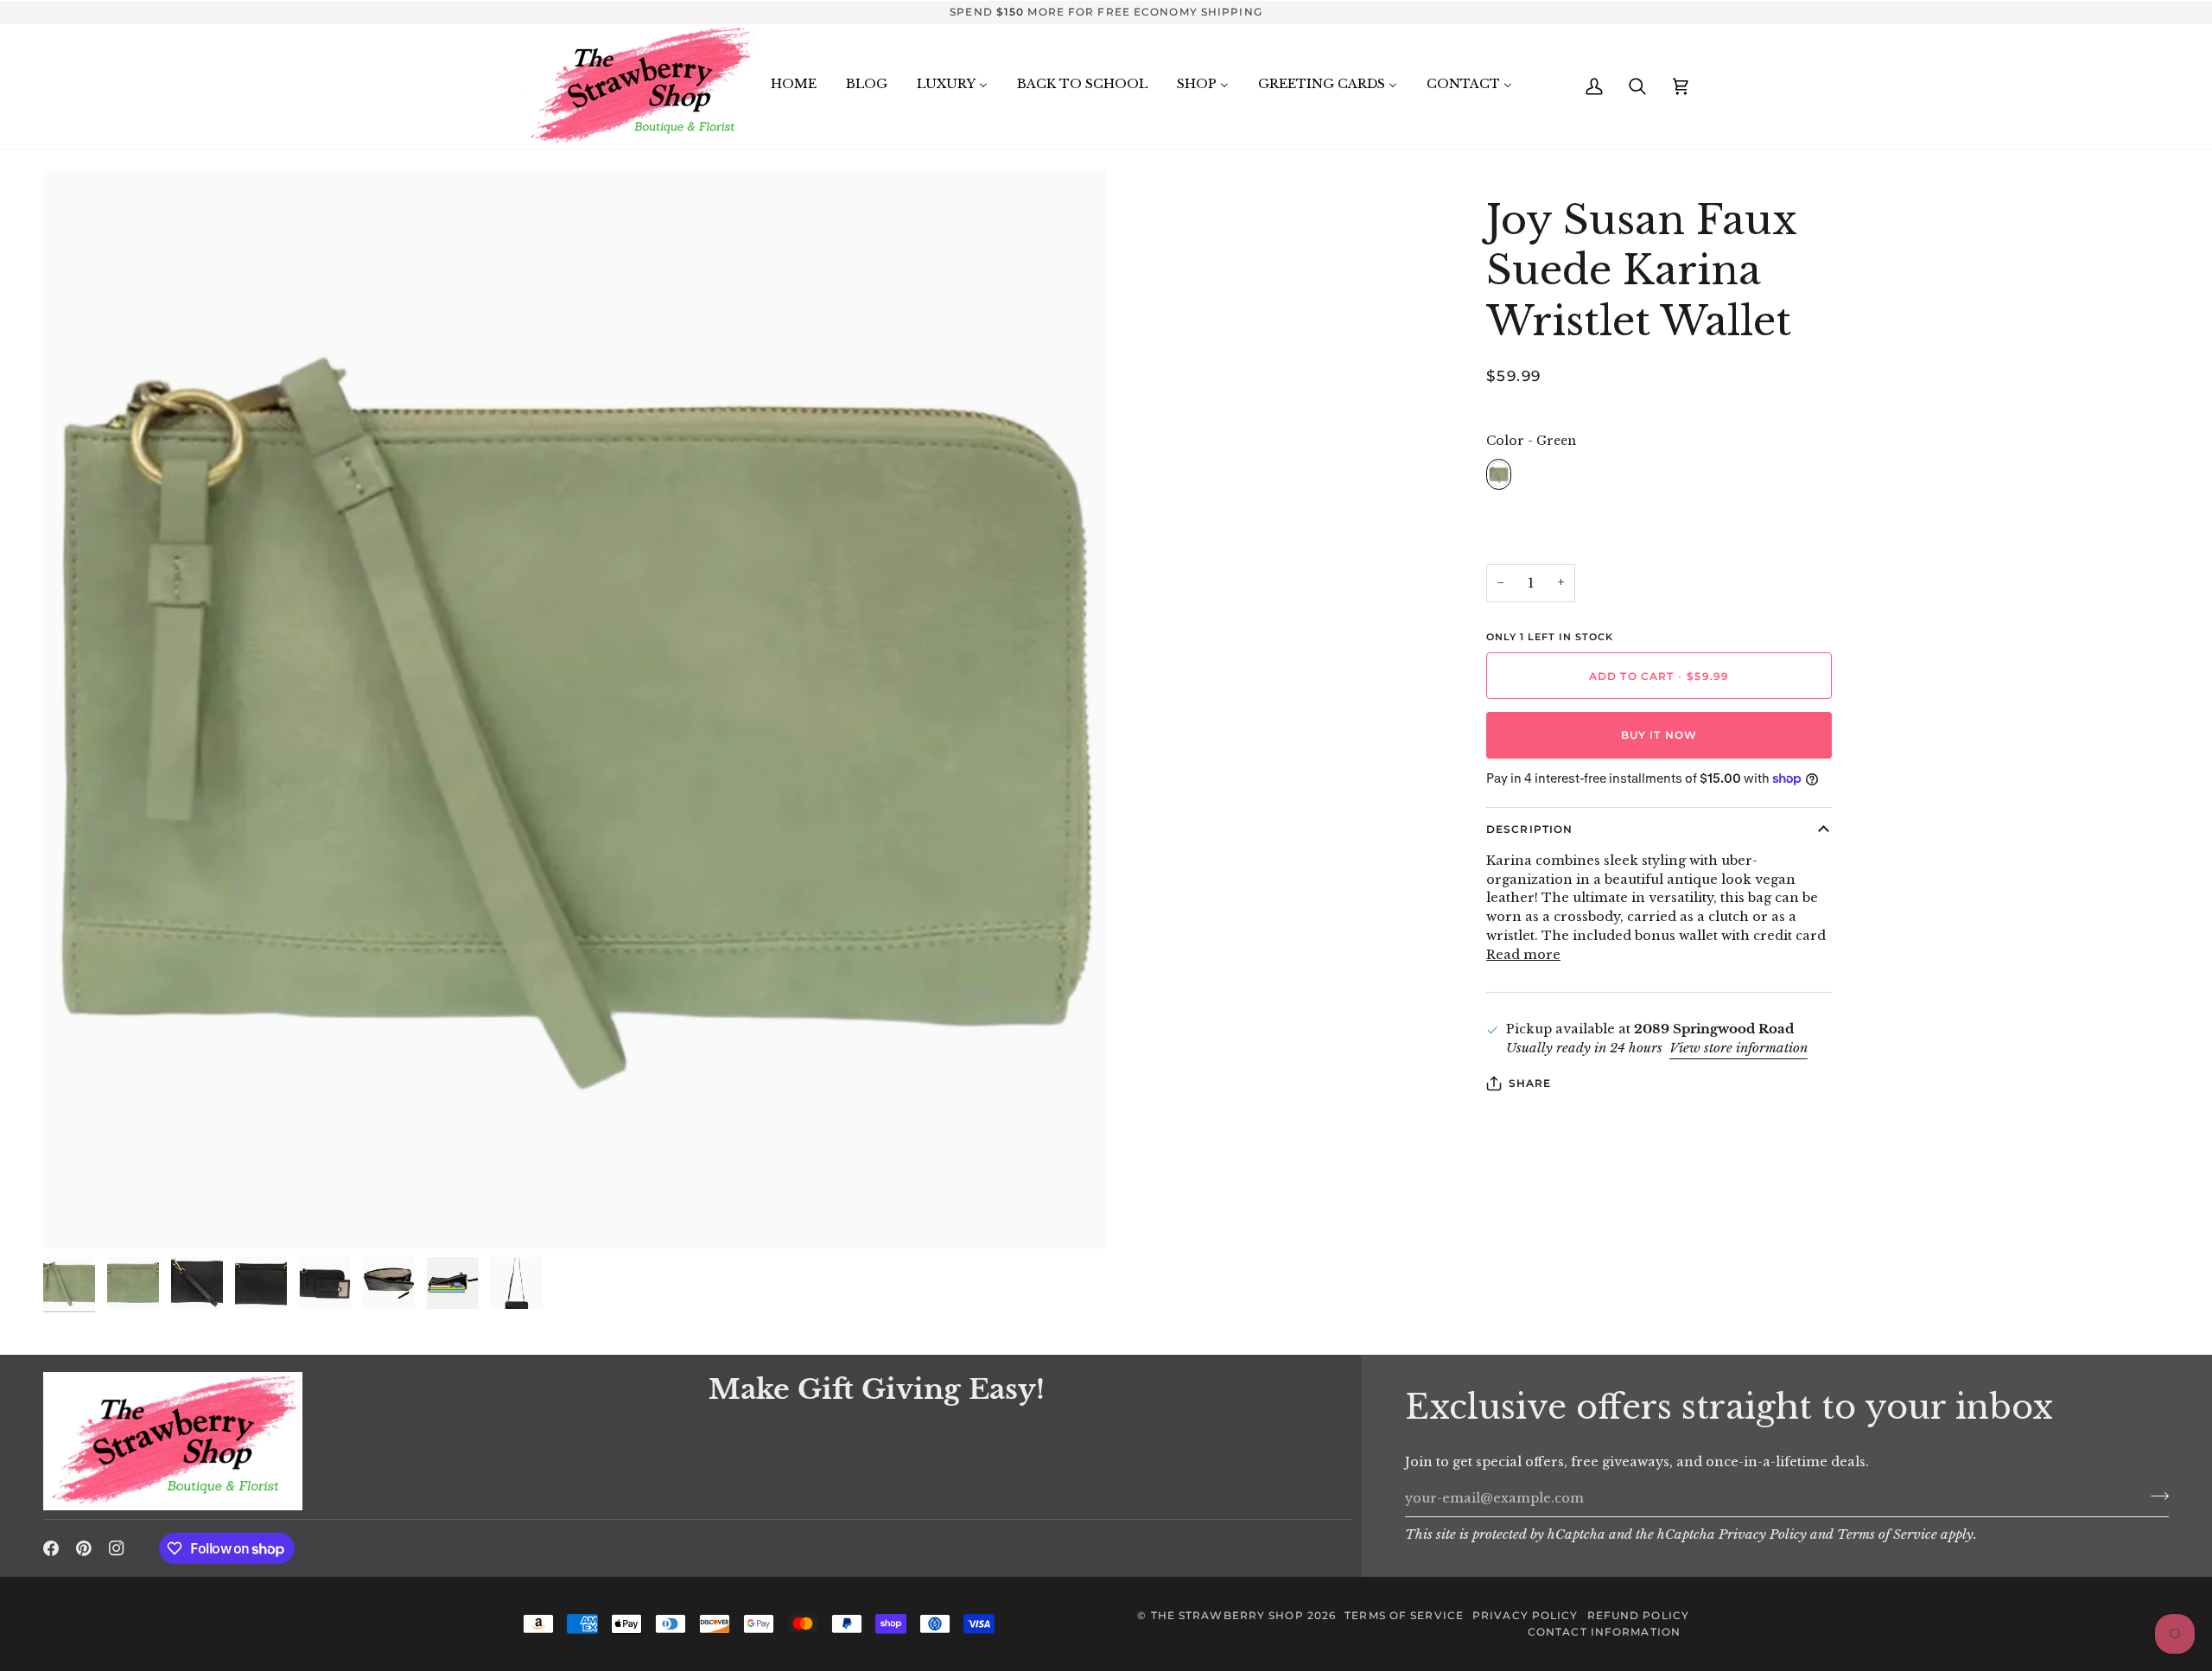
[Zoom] (575, 709)
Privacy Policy (1763, 1534)
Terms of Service (1887, 1534)
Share (1530, 1083)
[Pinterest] (84, 1548)
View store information (1738, 1048)
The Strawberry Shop (1227, 1615)
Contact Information (1604, 1632)
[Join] (2155, 1496)
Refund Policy (1638, 1615)
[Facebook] (51, 1548)
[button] (365, 1368)
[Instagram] (117, 1548)
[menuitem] (794, 85)
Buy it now (1659, 735)
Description (1529, 829)
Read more (1523, 955)
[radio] (1499, 474)
